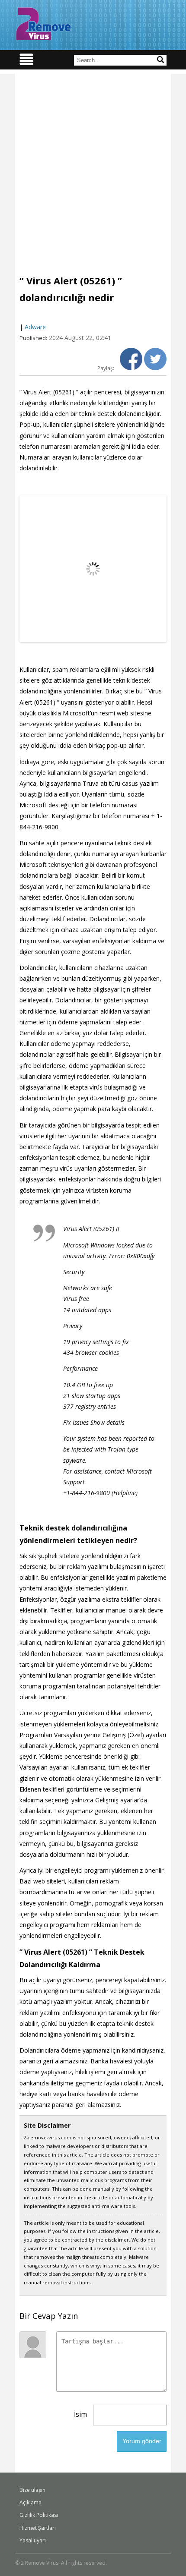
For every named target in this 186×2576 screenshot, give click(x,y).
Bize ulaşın (32, 2490)
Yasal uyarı (33, 2540)
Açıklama (30, 2502)
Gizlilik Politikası (39, 2515)
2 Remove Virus (43, 24)
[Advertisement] (93, 167)
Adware (35, 327)
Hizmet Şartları (38, 2528)
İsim (80, 2414)
